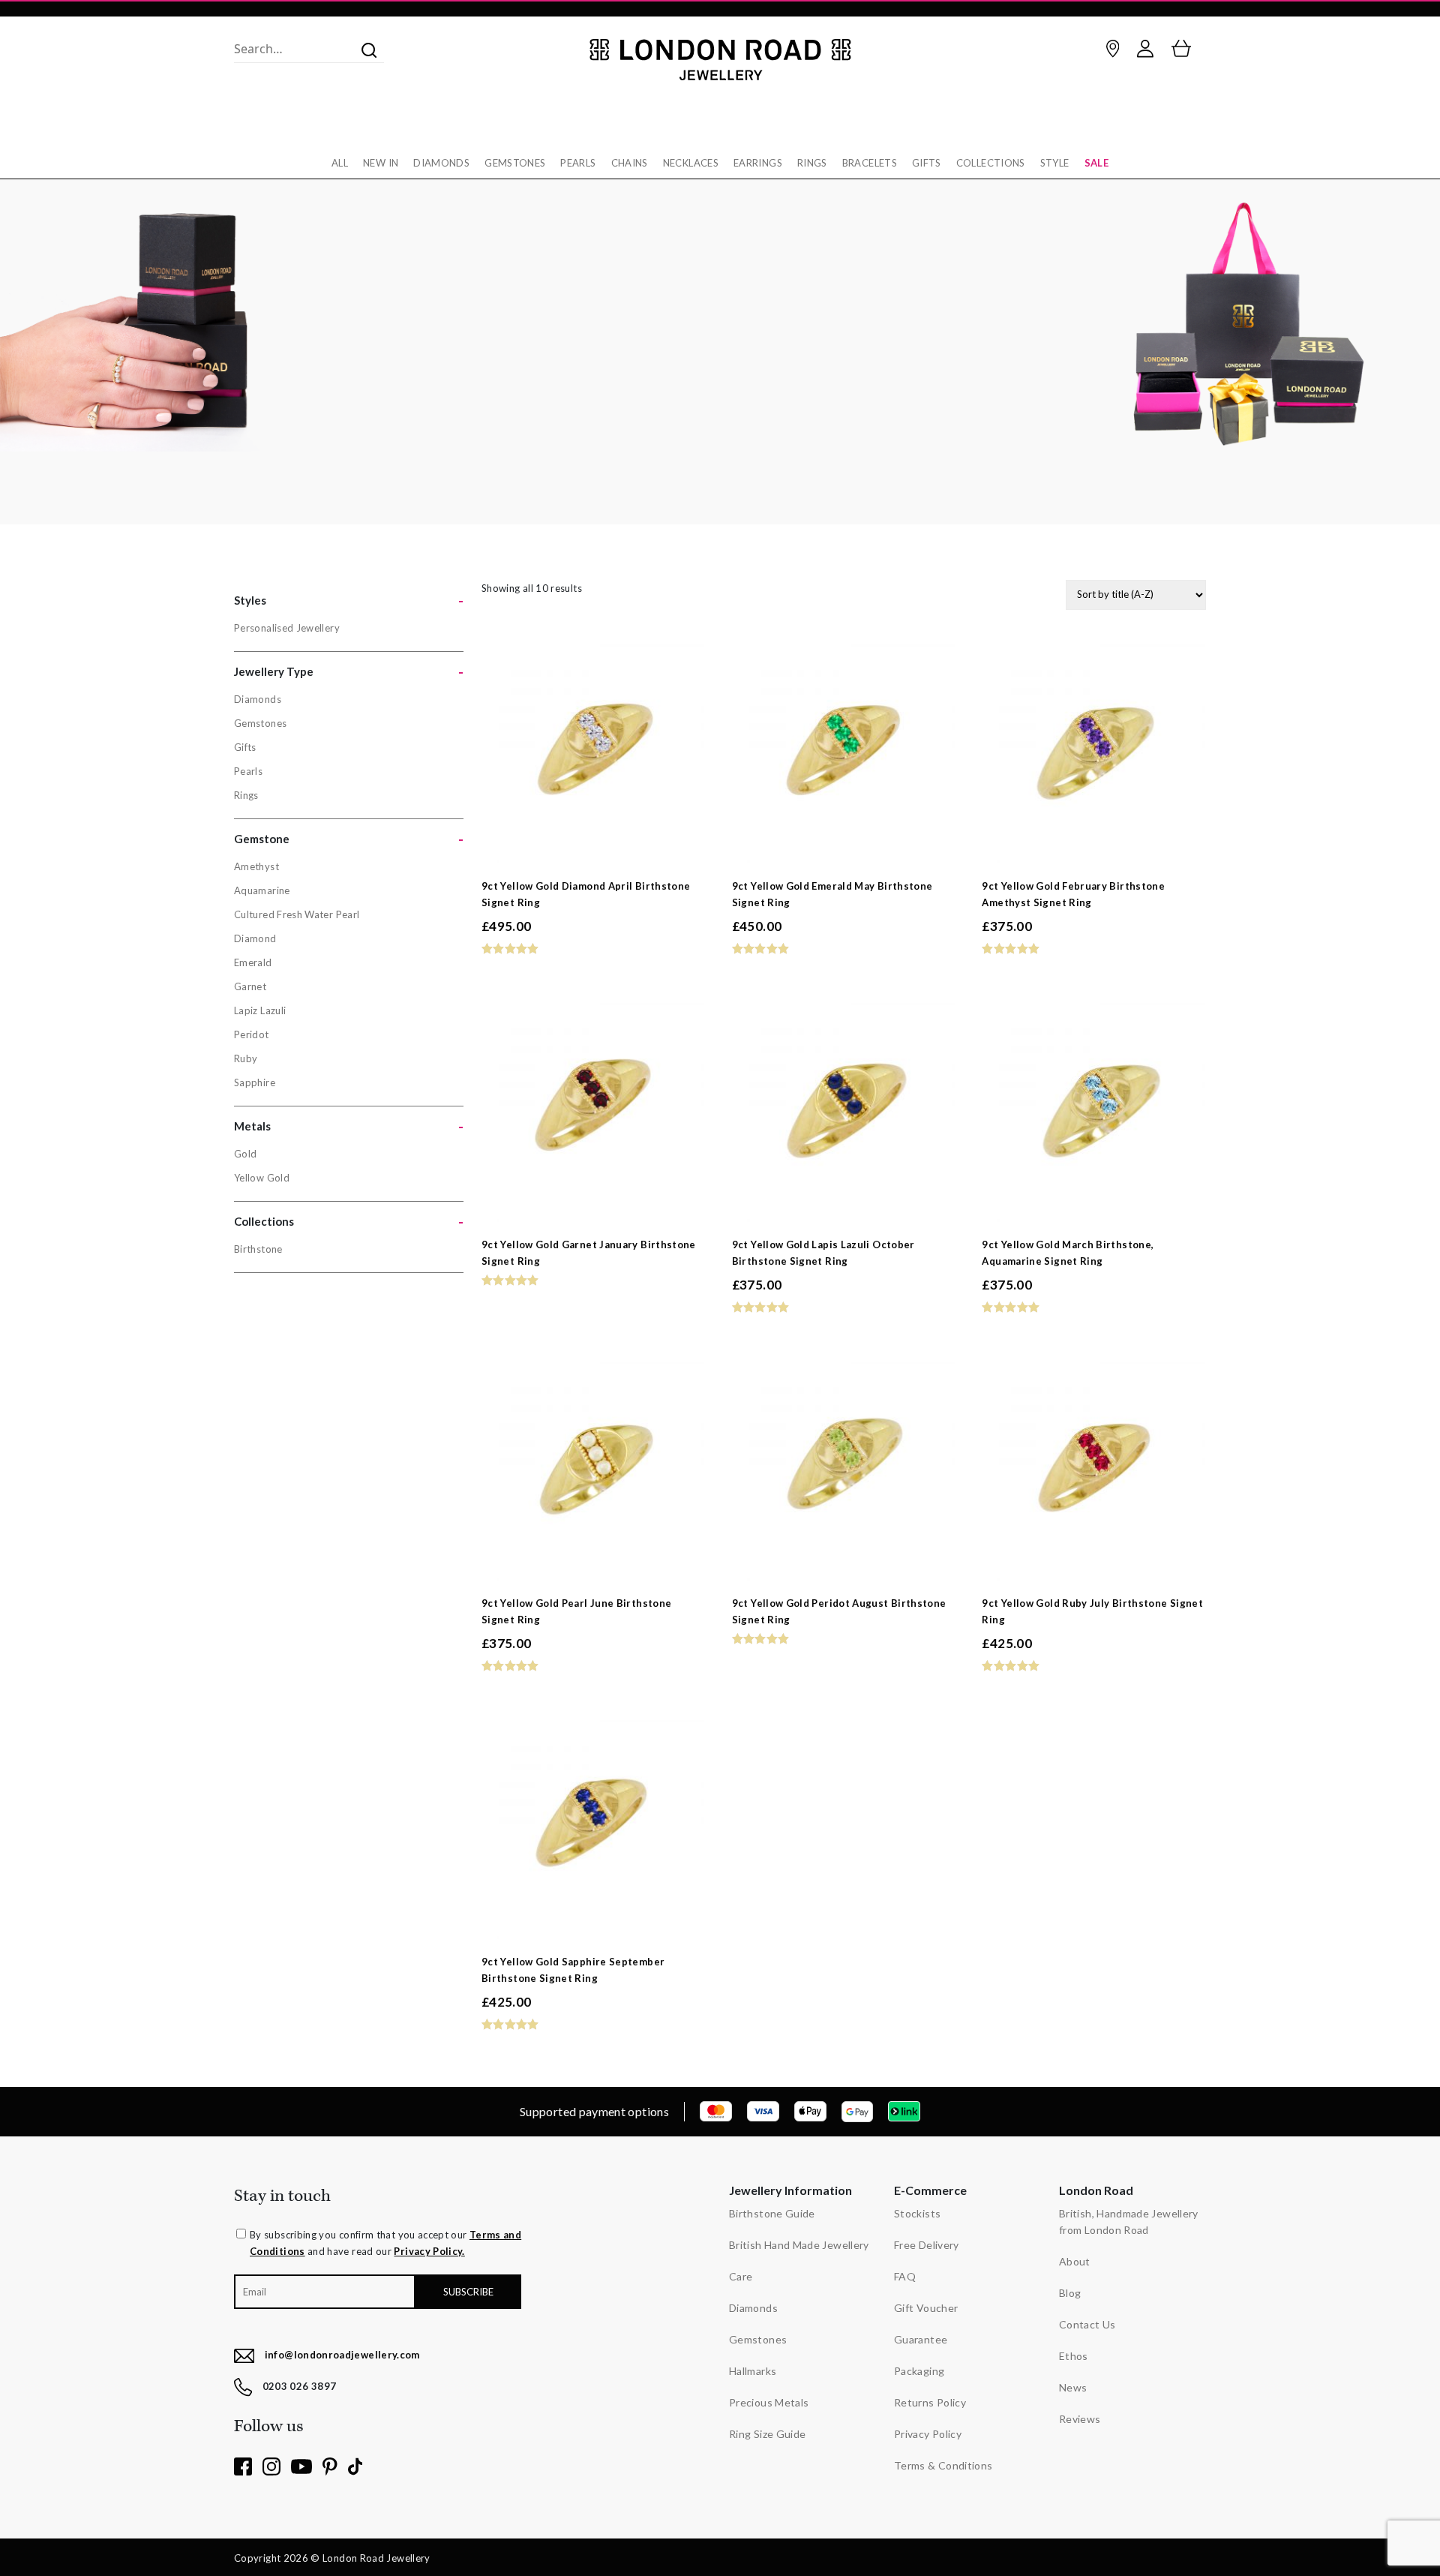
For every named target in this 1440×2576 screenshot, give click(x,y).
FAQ (905, 2276)
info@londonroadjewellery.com (342, 2355)
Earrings (758, 163)
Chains (630, 163)
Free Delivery (927, 2245)
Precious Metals (769, 2402)
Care (741, 2276)
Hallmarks (753, 2371)
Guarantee (921, 2339)
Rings (812, 163)
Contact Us (1087, 2324)
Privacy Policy (928, 2434)
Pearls (578, 163)
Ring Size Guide (767, 2434)
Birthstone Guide (772, 2213)
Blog (1070, 2293)
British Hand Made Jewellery (799, 2245)
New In (381, 163)
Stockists (917, 2213)
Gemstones (515, 163)
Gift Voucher (926, 2308)
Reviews (1080, 2419)
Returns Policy (930, 2402)
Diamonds (441, 163)
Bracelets (870, 163)
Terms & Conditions (943, 2465)
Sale (1096, 163)
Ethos (1074, 2356)
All (340, 163)
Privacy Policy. (429, 2251)
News (1073, 2387)
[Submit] (364, 49)
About (1075, 2261)
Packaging (919, 2371)
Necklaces (691, 163)
